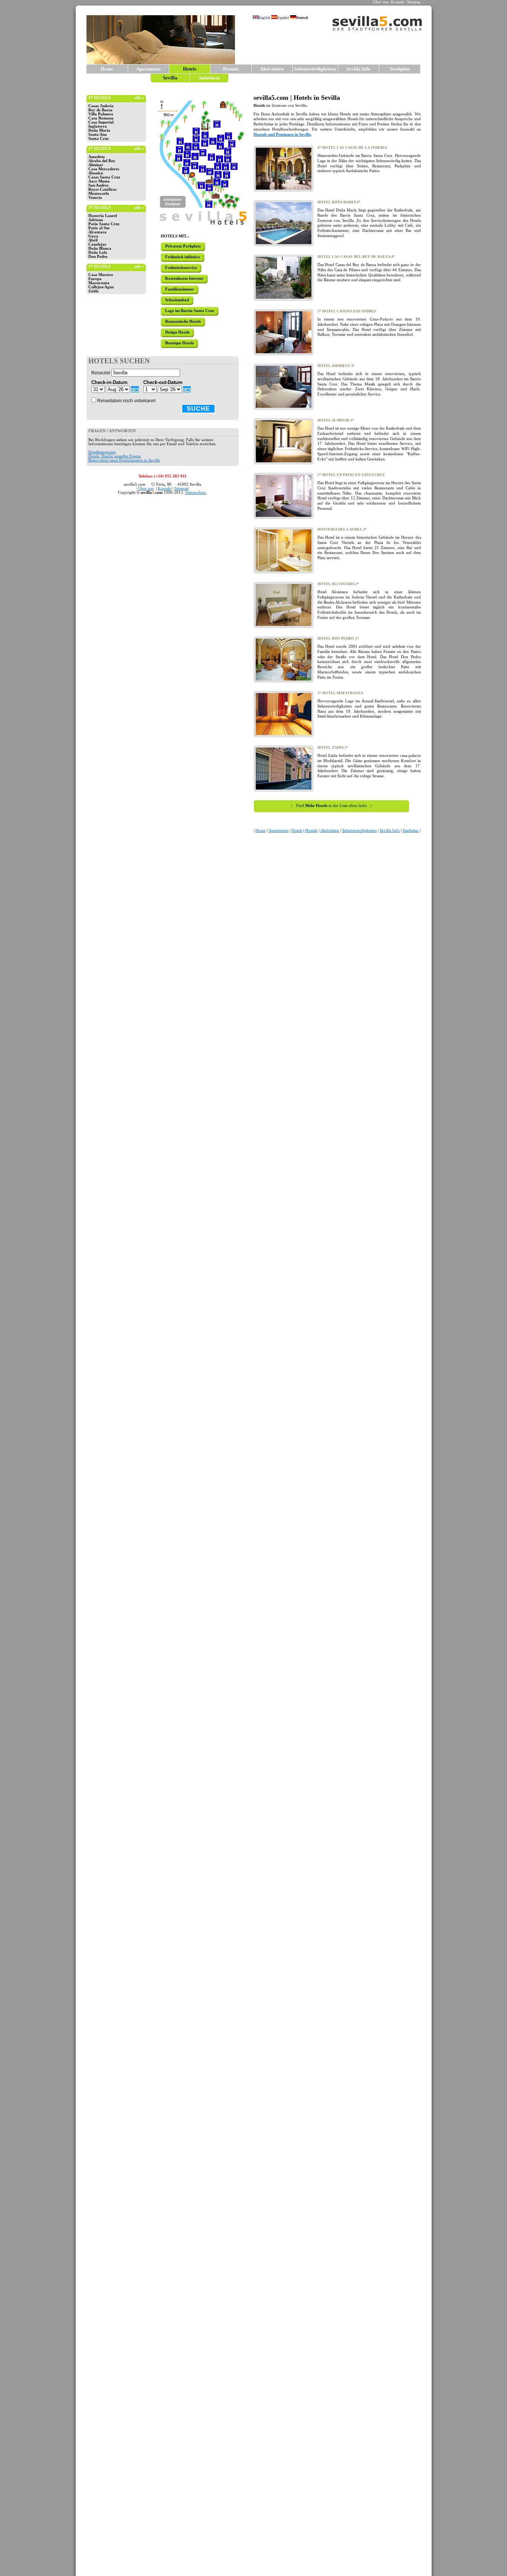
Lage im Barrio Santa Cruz (190, 311)
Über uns (381, 2)
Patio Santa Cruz (104, 224)
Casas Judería (101, 106)
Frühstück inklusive (183, 257)
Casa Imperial (101, 122)
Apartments (148, 69)
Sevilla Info (358, 69)
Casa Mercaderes (104, 169)
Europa (95, 279)
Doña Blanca (100, 248)
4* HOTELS (99, 98)
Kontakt (398, 2)
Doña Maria (99, 130)
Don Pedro (98, 257)
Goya (93, 236)
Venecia (95, 198)
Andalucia (209, 78)
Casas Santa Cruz (104, 177)
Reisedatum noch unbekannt (126, 401)
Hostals (231, 69)
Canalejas (97, 244)
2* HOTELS (99, 208)
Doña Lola (98, 252)
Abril (93, 240)
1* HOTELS (99, 267)
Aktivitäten (272, 69)
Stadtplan (400, 69)
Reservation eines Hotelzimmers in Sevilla (124, 460)
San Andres (98, 185)
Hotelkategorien (102, 452)
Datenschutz (196, 493)
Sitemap (414, 2)
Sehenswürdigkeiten (315, 69)
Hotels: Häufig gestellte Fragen (115, 456)
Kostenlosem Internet (184, 278)
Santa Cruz (99, 139)
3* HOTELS (99, 149)
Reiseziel (101, 373)
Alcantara (97, 232)
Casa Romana (101, 118)
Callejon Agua (101, 287)
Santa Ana (98, 134)
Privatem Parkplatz (183, 246)
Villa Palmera (101, 114)
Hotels (297, 831)
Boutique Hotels (179, 343)
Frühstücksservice (181, 268)
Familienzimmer (180, 289)
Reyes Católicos (102, 189)
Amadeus (97, 157)
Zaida (94, 291)
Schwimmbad (177, 300)
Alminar (96, 165)
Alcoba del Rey (102, 161)
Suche (198, 409)
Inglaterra (98, 126)
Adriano (96, 220)
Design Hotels (177, 332)
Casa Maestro (101, 275)
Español (283, 18)
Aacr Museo (99, 181)
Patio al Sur (99, 228)
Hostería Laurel (103, 216)
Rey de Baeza (100, 110)
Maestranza (99, 283)
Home (107, 69)
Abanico (96, 173)
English (264, 18)
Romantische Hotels (183, 321)
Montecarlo (99, 193)
